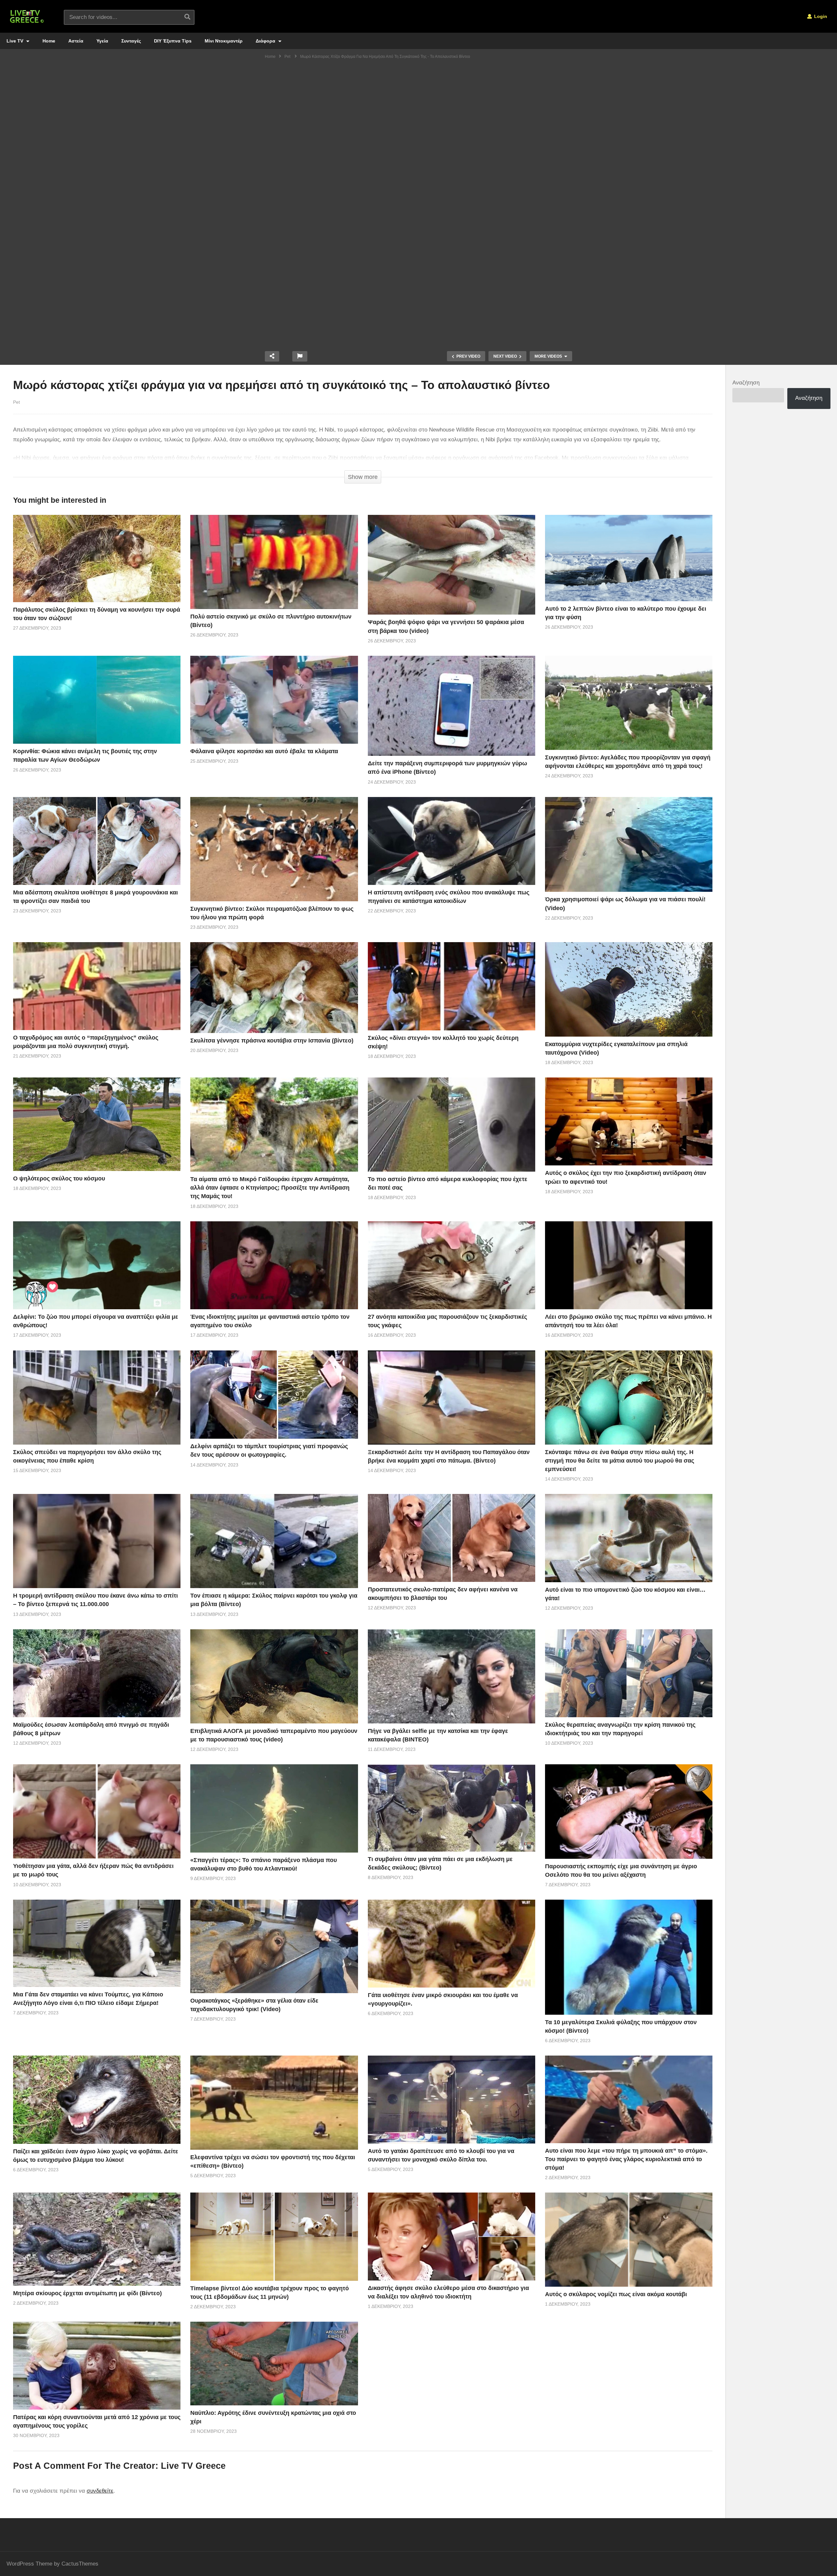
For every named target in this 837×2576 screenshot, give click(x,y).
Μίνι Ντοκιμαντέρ (224, 41)
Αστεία (76, 41)
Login (820, 16)
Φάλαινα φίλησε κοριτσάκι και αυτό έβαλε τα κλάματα (264, 751)
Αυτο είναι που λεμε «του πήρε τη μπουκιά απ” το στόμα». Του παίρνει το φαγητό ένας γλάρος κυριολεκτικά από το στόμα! (626, 2159)
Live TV (16, 41)
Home (49, 41)
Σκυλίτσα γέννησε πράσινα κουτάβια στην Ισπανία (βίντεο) (272, 1041)
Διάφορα (266, 41)
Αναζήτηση (746, 383)
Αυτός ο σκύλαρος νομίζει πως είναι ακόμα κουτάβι (616, 2294)
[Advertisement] (418, 113)
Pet (17, 402)
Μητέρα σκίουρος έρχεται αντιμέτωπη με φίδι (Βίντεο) (87, 2293)
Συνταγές (131, 41)
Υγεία (102, 41)
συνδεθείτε (100, 2491)
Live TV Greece (193, 2466)
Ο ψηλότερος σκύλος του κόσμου (59, 1178)
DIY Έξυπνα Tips (173, 41)
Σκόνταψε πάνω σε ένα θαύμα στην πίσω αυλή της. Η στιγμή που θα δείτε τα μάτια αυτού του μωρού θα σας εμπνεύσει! (620, 1461)
